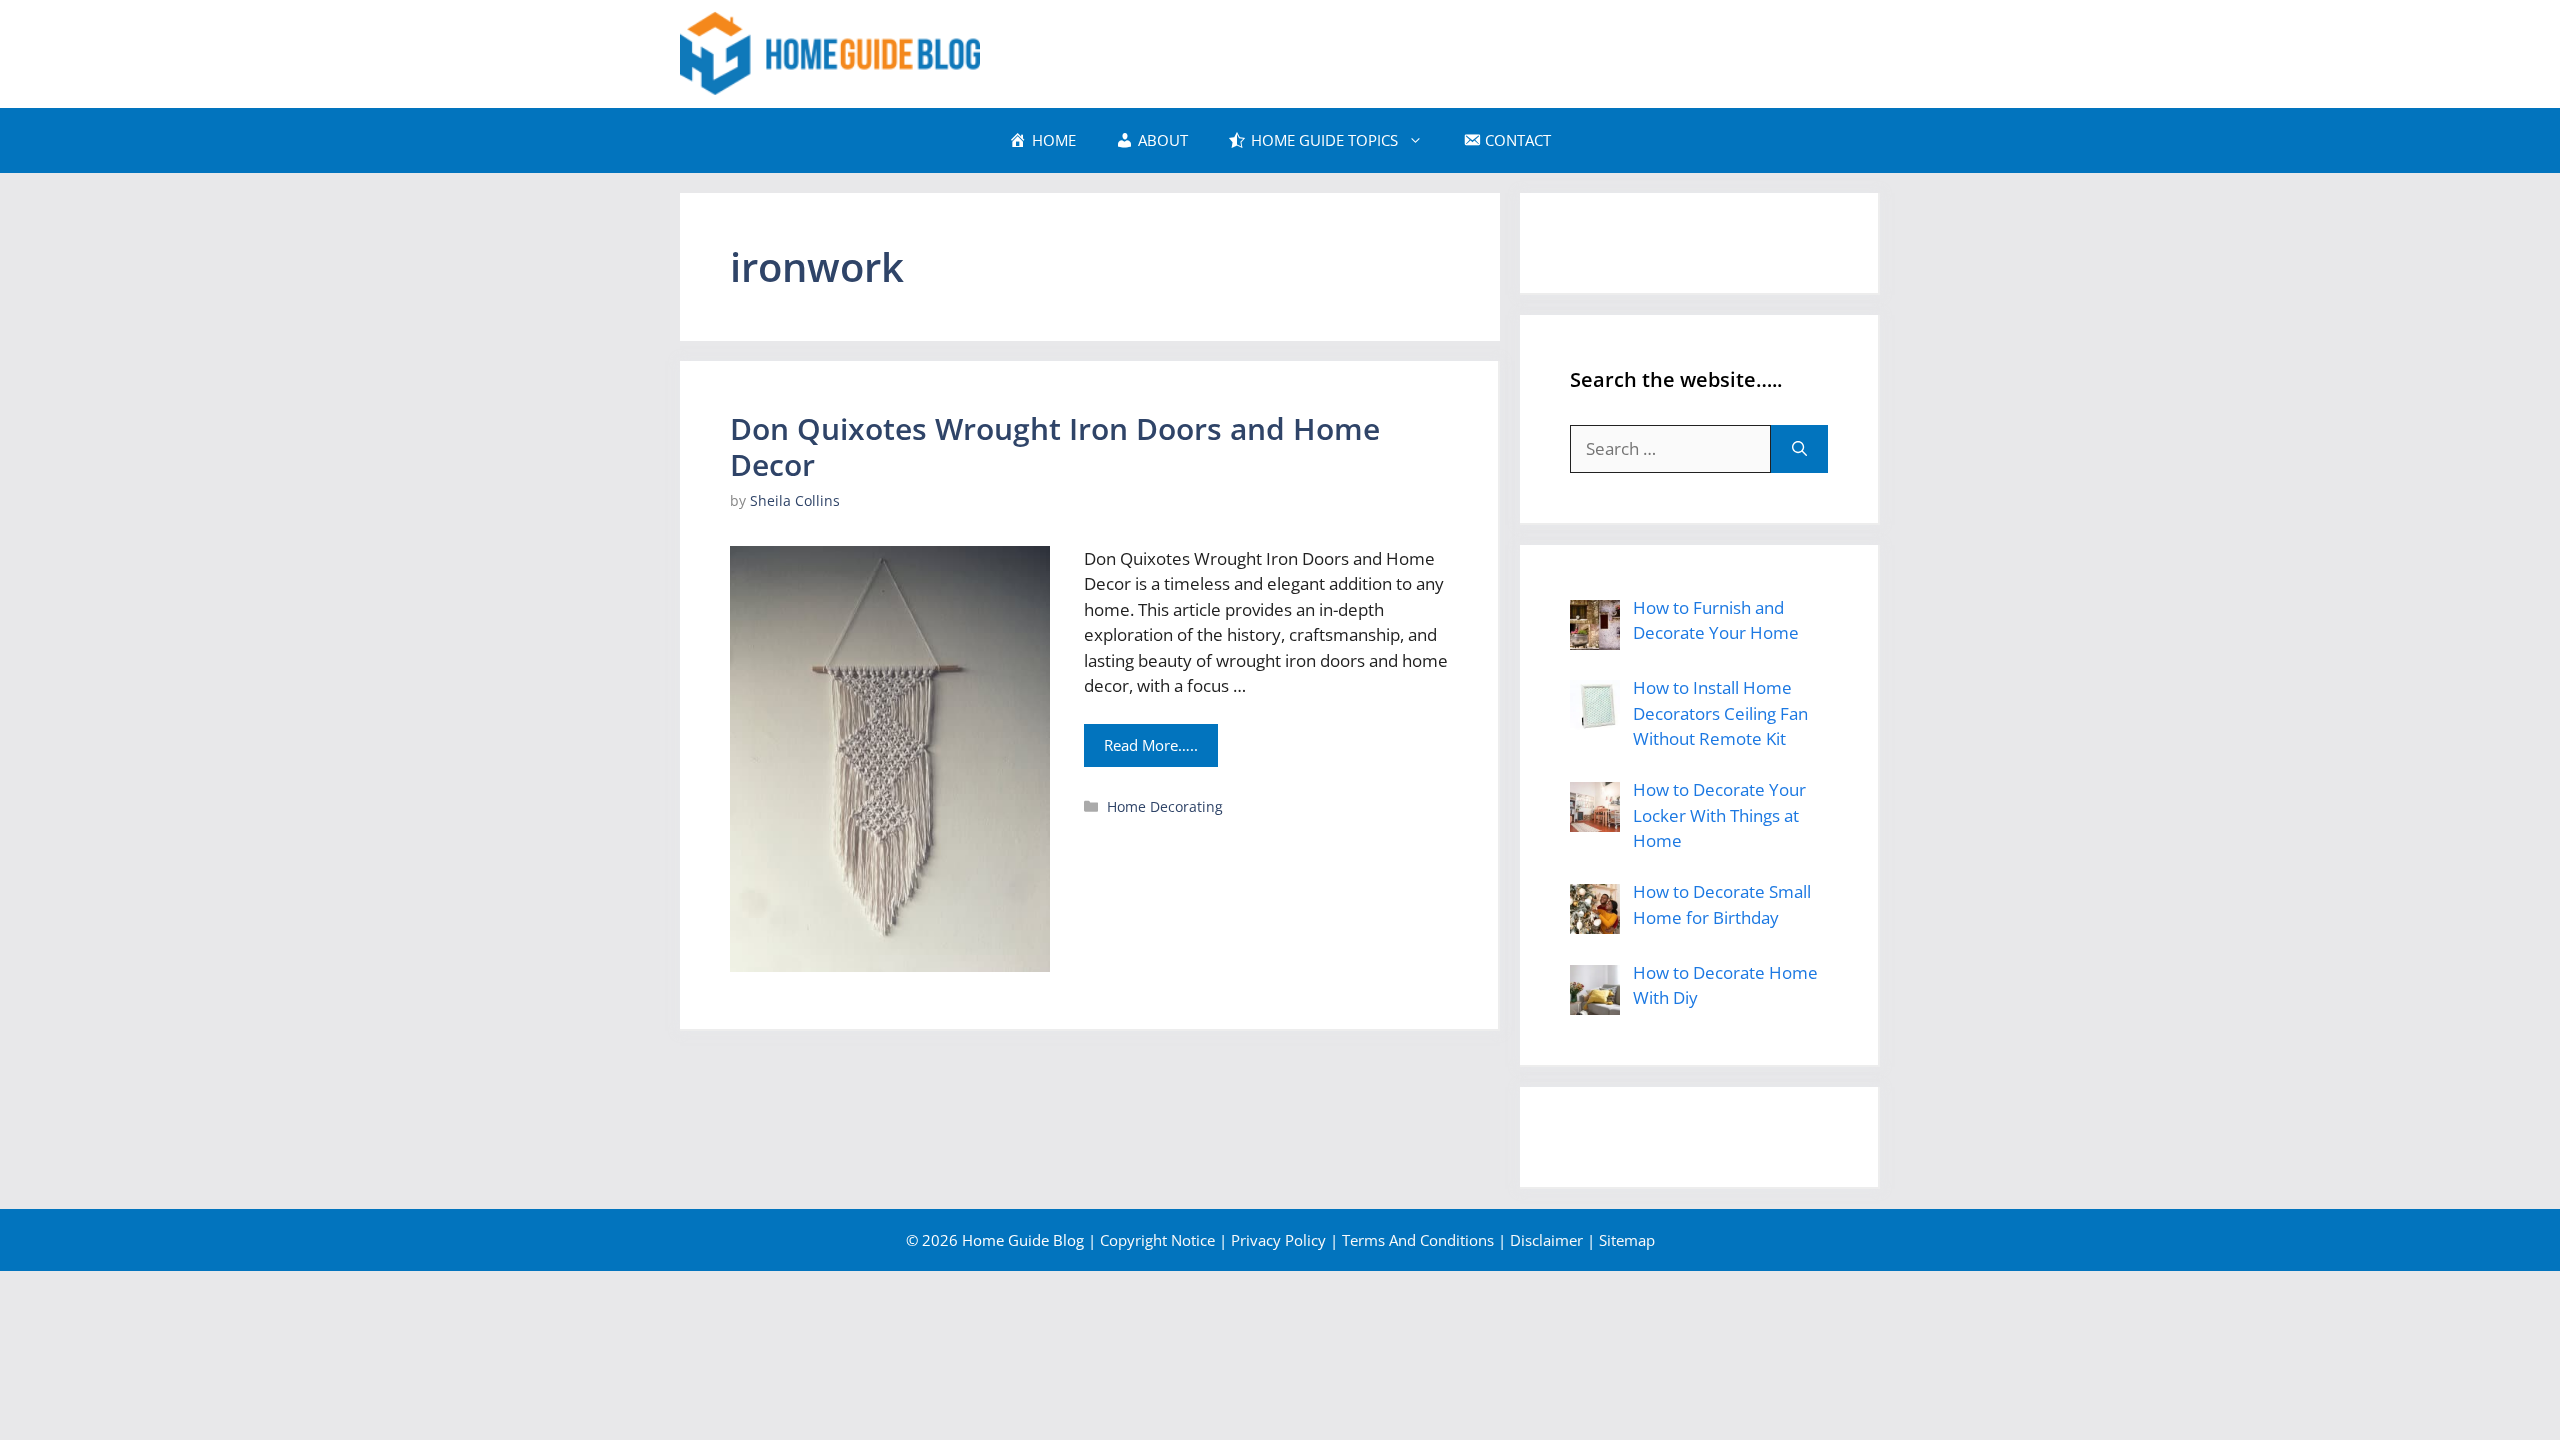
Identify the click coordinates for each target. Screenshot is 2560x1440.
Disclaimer (1546, 1240)
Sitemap (1627, 1240)
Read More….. (1151, 745)
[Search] (1799, 449)
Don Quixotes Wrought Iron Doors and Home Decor (1055, 446)
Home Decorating (1165, 806)
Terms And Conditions (1418, 1240)
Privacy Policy (1278, 1240)
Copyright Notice (1157, 1240)
